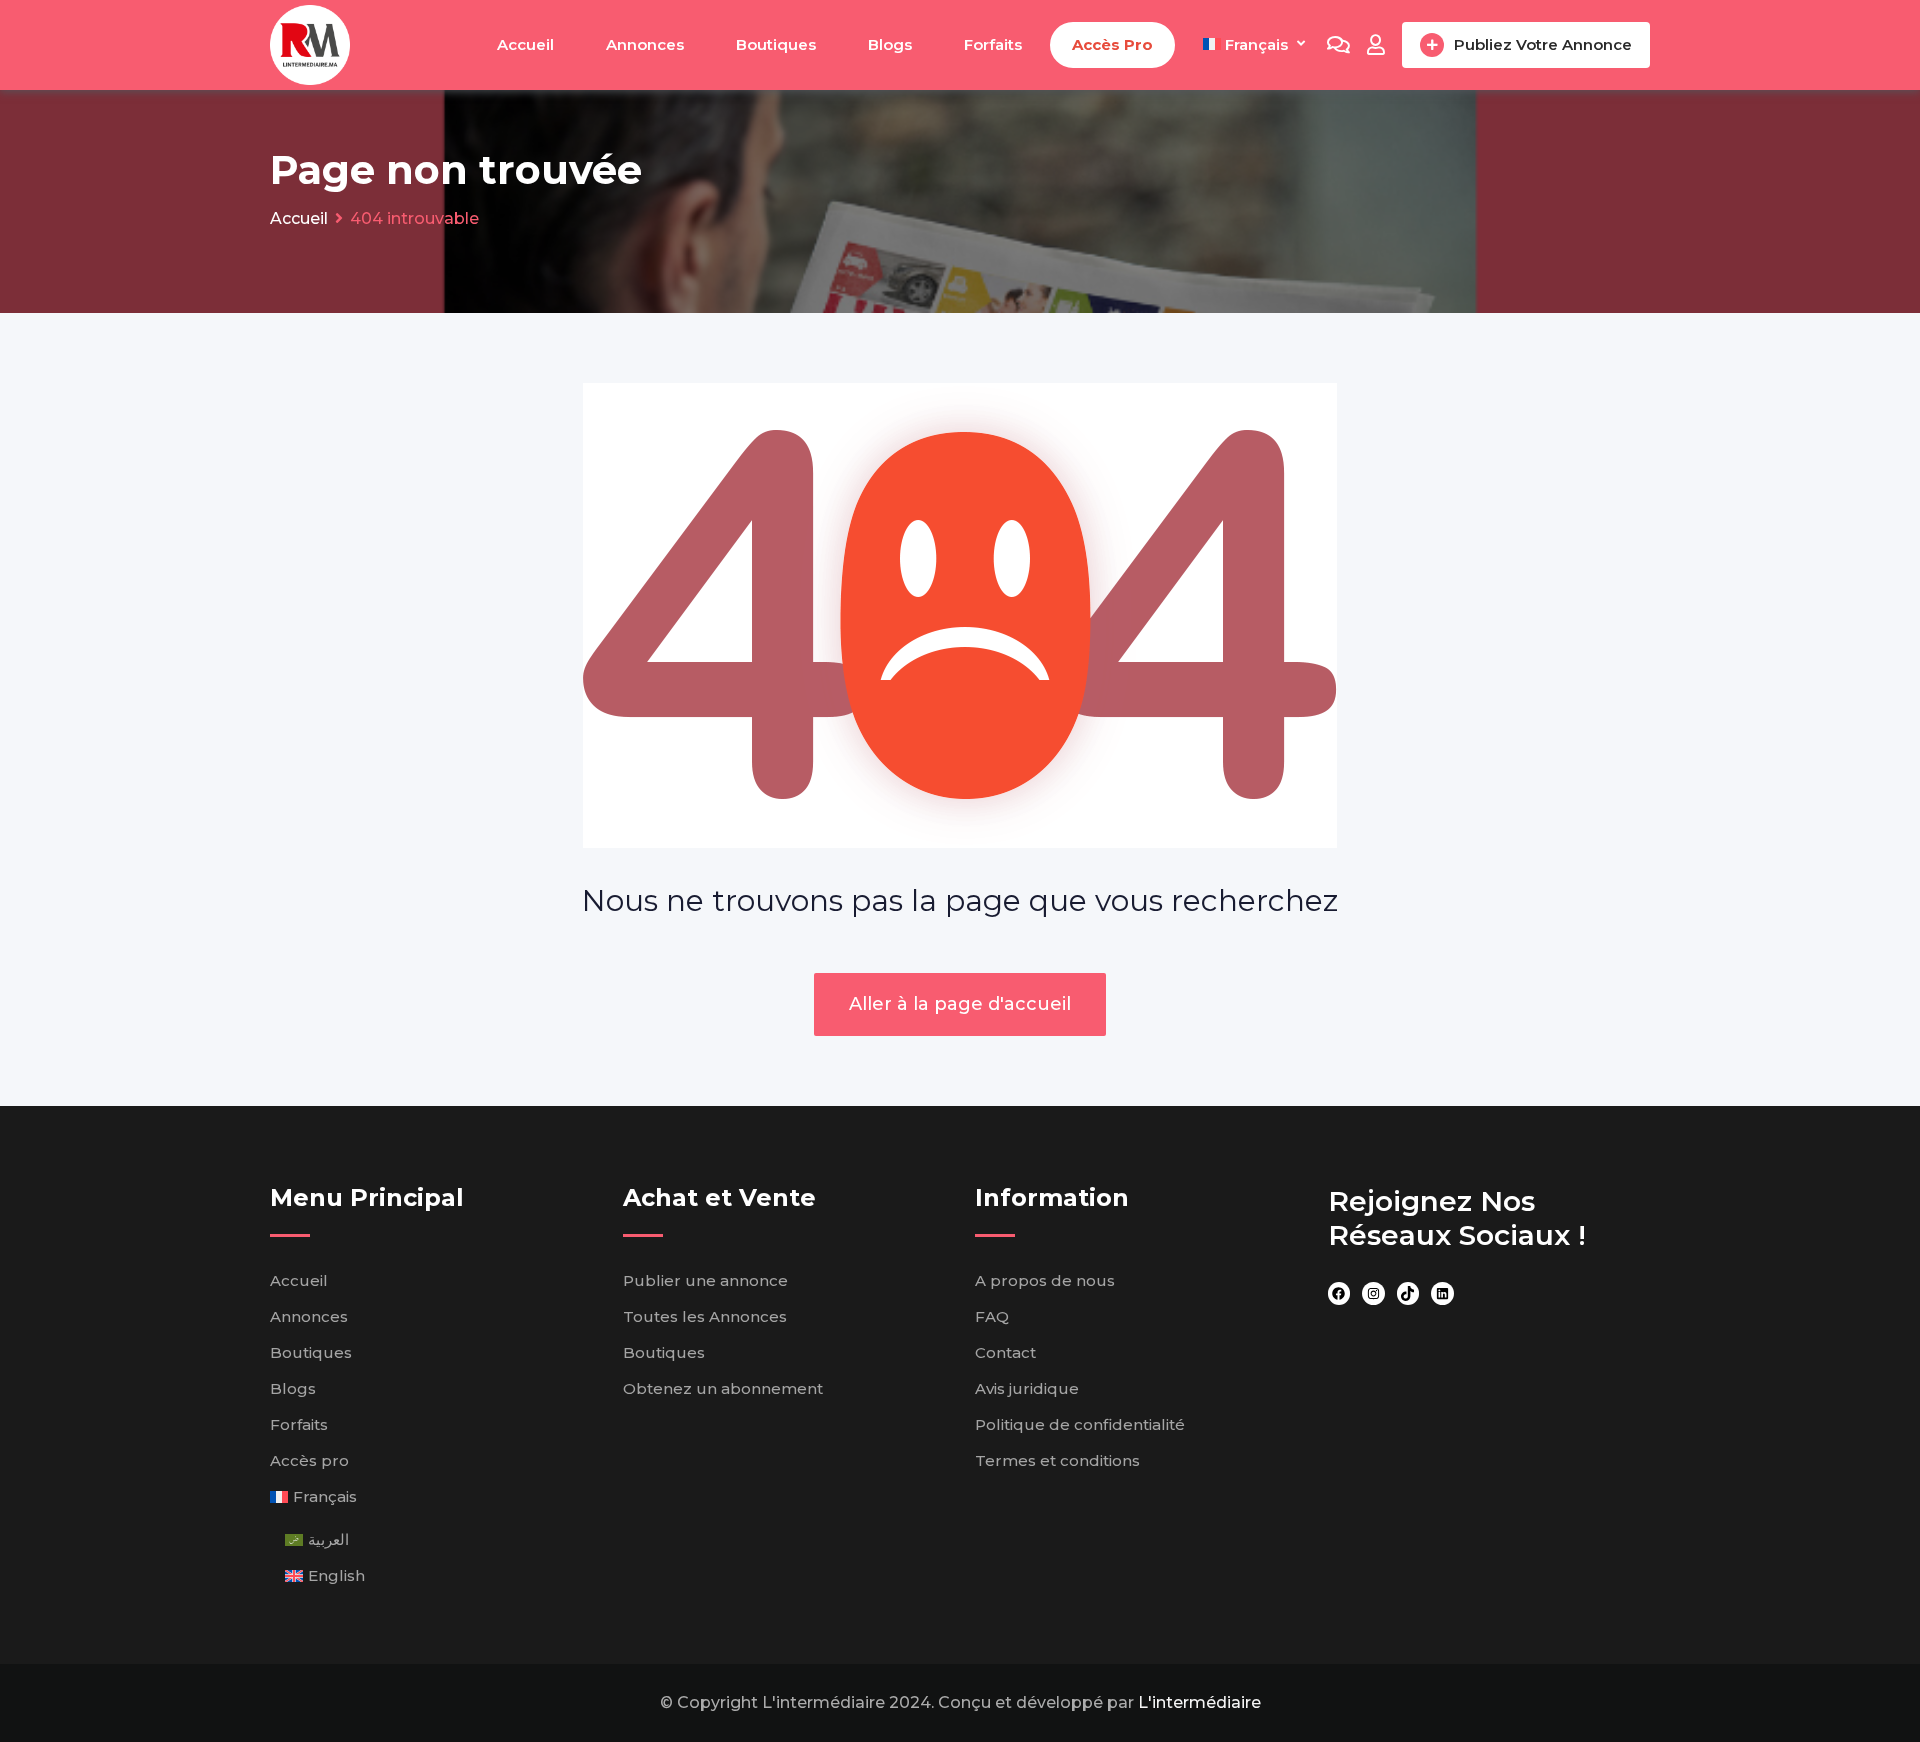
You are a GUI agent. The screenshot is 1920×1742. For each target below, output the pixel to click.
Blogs (890, 44)
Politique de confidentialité (1080, 1424)
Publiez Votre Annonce (1543, 44)
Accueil (525, 44)
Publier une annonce (705, 1280)
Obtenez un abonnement (723, 1388)
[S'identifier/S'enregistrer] (1376, 45)
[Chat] (1338, 45)
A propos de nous (1045, 1280)
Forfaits (993, 44)
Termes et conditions (1057, 1460)
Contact (1005, 1352)
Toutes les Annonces (705, 1316)
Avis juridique (1027, 1388)
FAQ (992, 1316)
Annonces (645, 44)
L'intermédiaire (1199, 1702)
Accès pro (1112, 44)
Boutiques (776, 44)
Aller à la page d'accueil (960, 1004)
